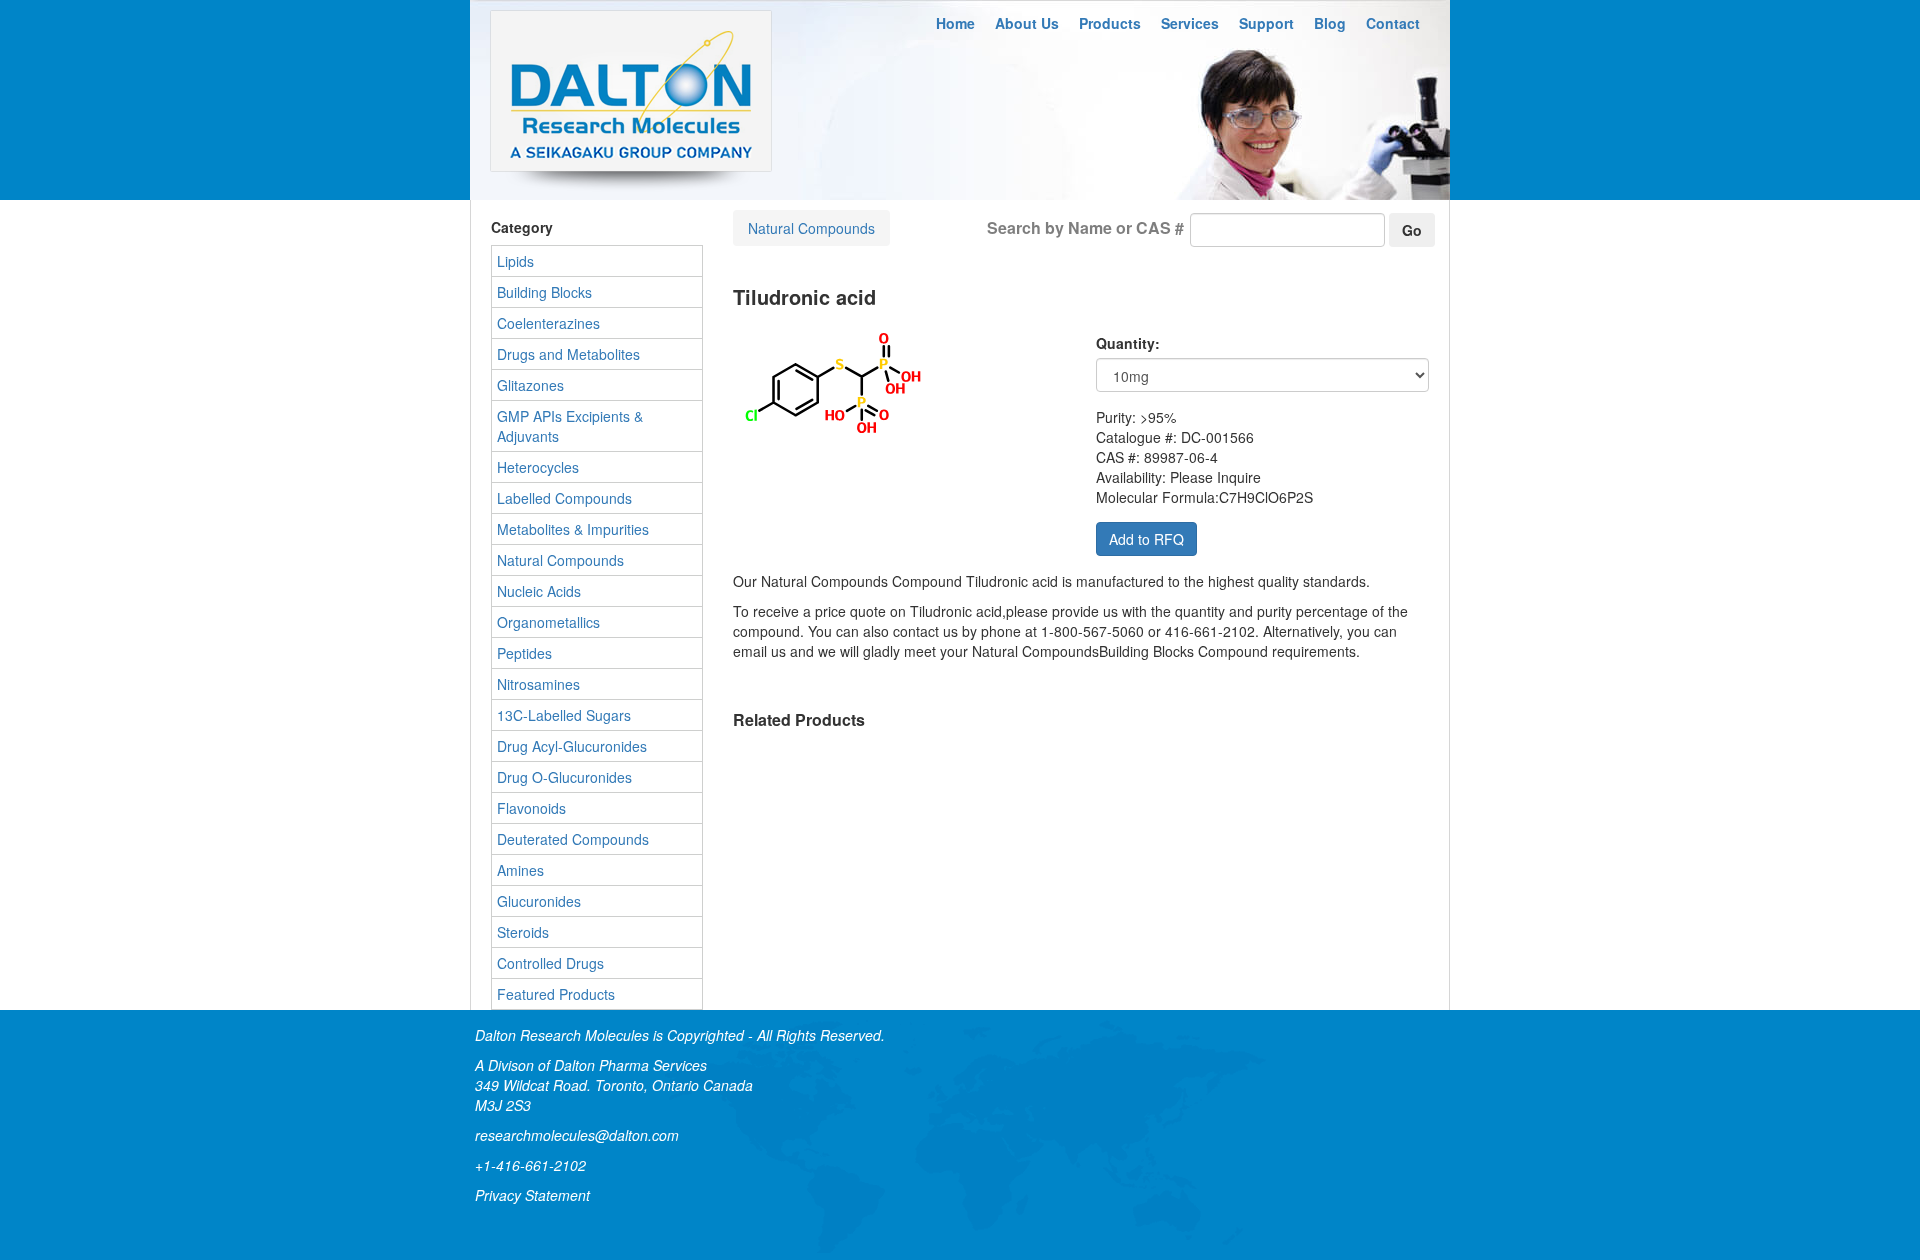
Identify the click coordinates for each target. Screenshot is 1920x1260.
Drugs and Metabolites (568, 354)
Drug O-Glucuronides (564, 777)
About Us (1027, 23)
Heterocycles (538, 467)
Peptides (524, 653)
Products (1110, 23)
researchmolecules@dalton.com (577, 1135)
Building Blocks (544, 292)
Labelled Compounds (564, 498)
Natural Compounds (811, 228)
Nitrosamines (538, 684)
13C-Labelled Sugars (564, 715)
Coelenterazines (548, 323)
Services (1190, 23)
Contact (1393, 23)
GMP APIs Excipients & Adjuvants (570, 426)
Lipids (515, 261)
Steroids (523, 932)
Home (955, 23)
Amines (520, 870)
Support (1266, 23)
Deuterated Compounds (573, 839)
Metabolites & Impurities (573, 529)
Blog (1330, 23)
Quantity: (1128, 343)
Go (1412, 230)
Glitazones (530, 385)
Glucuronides (539, 901)
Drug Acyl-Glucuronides (572, 746)
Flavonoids (531, 808)
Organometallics (548, 622)
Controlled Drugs (550, 963)
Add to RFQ (1146, 539)
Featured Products (556, 994)
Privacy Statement (532, 1195)
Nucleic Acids (539, 591)
